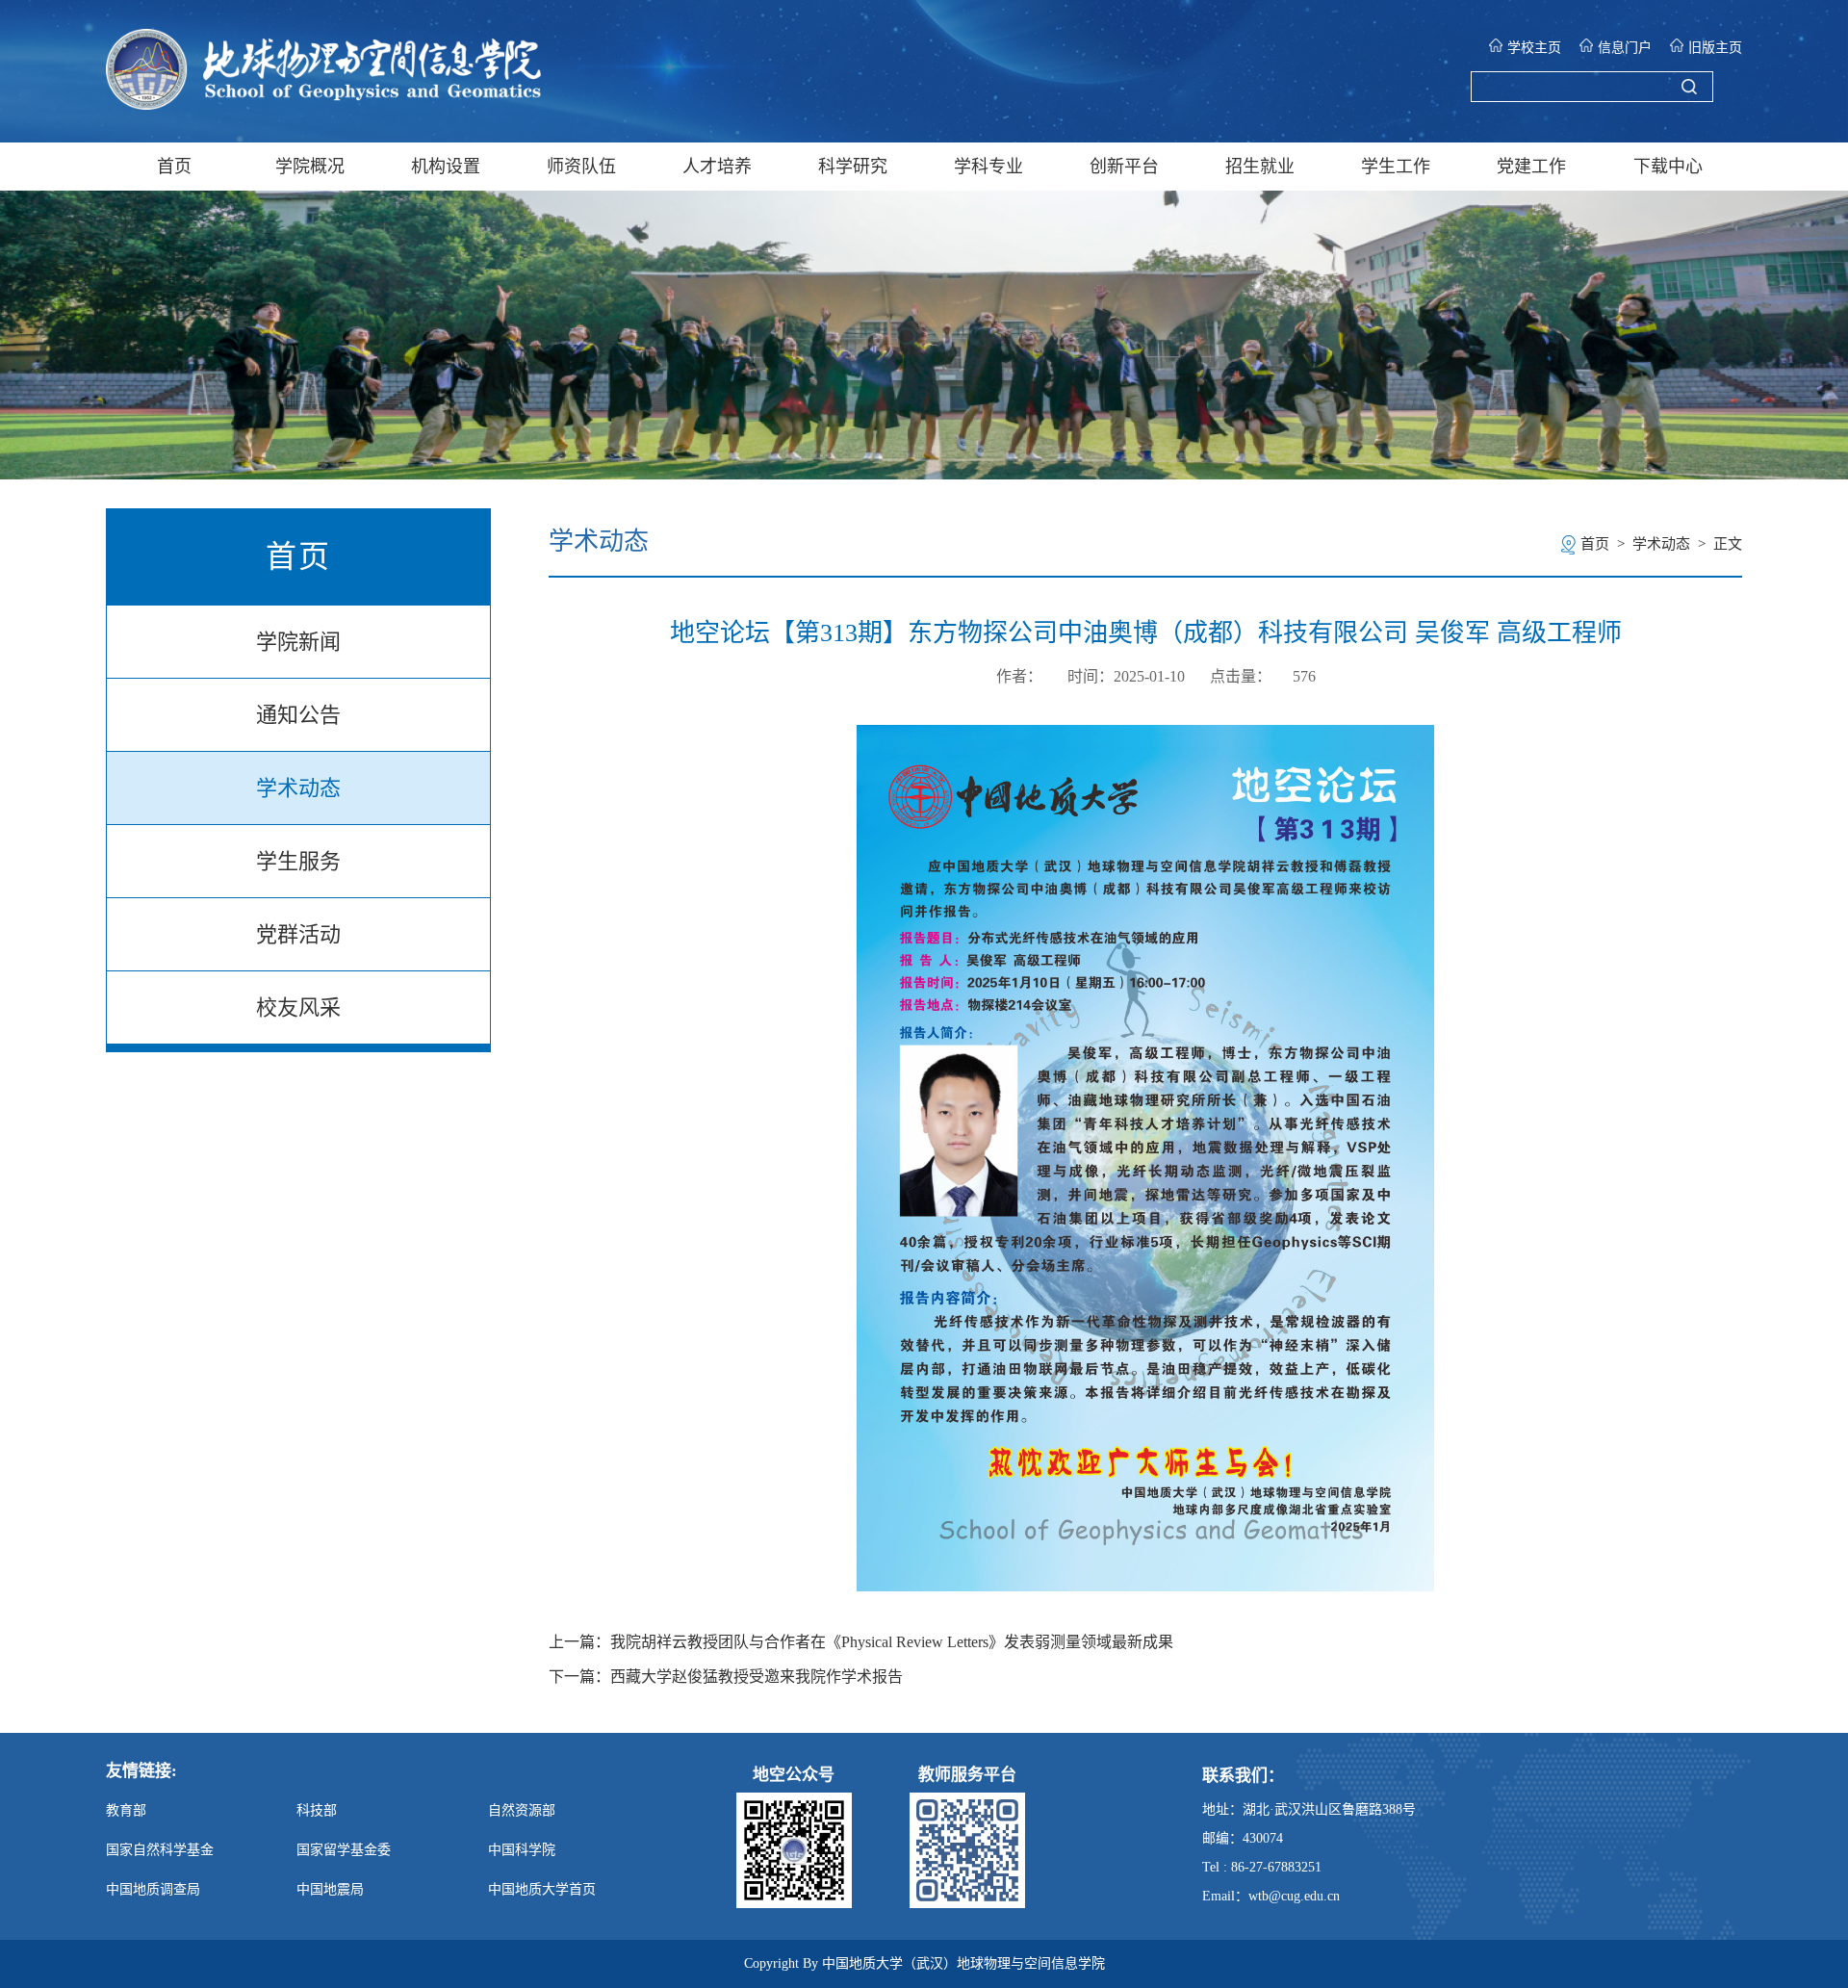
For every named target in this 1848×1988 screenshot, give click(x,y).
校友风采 (298, 1007)
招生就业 (1260, 167)
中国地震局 (330, 1889)
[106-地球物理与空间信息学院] (323, 104)
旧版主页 (1715, 48)
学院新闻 (298, 642)
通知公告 (298, 715)
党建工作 (1531, 167)
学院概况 (310, 167)
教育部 (126, 1810)
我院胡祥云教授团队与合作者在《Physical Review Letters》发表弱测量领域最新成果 (892, 1642)
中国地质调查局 (153, 1889)
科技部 (317, 1810)
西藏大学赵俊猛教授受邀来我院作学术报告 (757, 1677)
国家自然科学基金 (160, 1850)
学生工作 (1396, 167)
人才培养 (717, 167)
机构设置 (446, 167)
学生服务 (298, 861)
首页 (174, 167)
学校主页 (1534, 48)
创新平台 (1124, 167)
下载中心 (1668, 167)
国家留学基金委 (344, 1850)
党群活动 (298, 934)
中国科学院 (522, 1850)
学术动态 (298, 788)
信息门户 (1625, 48)
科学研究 (853, 167)
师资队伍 (581, 167)
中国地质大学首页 (542, 1889)
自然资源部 (522, 1810)
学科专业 (988, 167)
